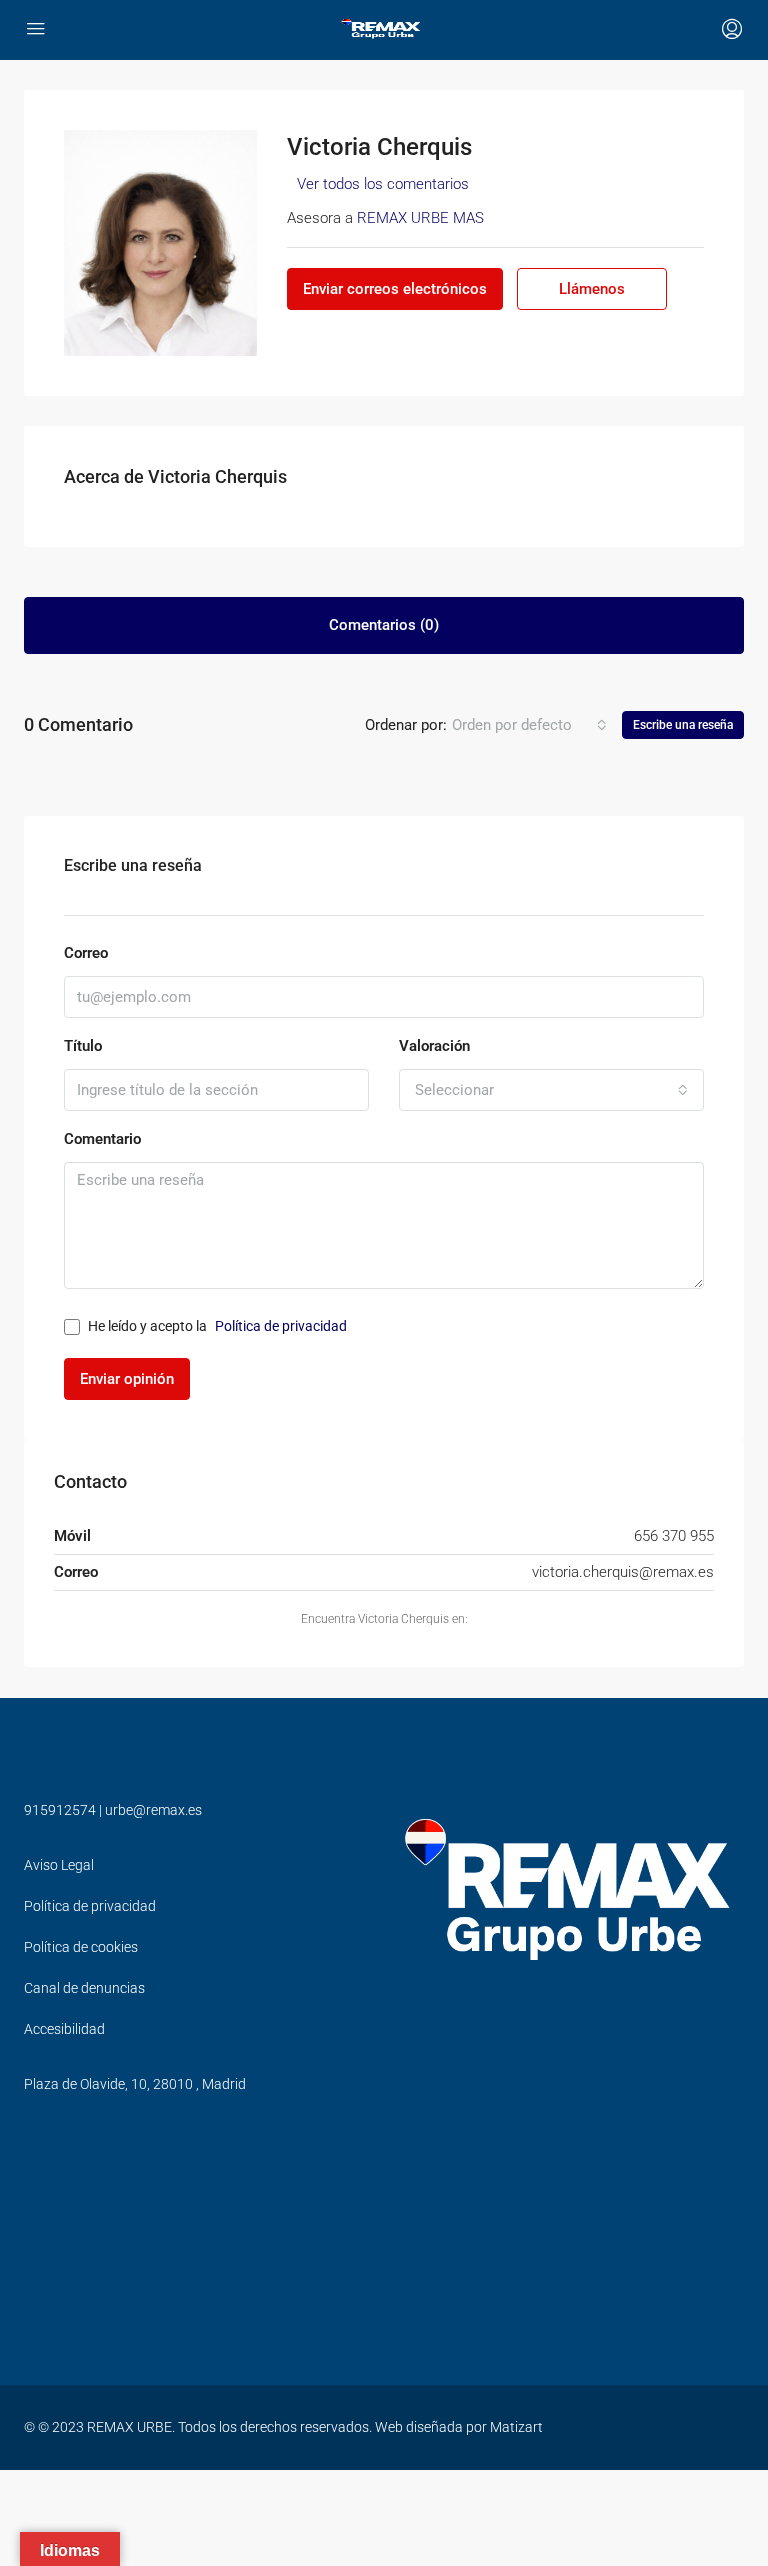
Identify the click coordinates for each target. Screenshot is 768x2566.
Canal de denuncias (84, 1988)
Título (83, 1046)
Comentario (102, 1139)
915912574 (60, 1810)
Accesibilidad (64, 2029)
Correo (86, 953)
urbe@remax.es (153, 1810)
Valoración (434, 1046)
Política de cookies (81, 1947)
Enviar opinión (127, 1379)
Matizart (516, 2427)
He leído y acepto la (217, 1326)
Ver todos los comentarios (383, 184)
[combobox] (529, 725)
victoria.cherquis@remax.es (623, 1572)
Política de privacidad (281, 1326)
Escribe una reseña (683, 725)
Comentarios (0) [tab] (384, 625)
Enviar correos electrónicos (395, 289)
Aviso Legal (59, 1865)
